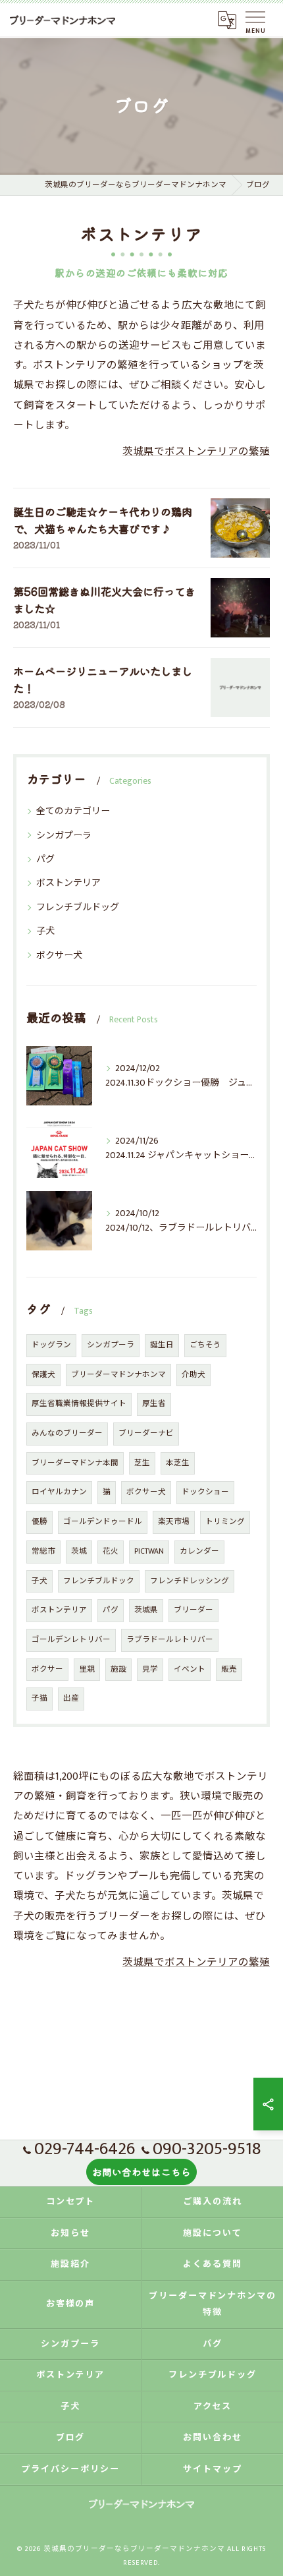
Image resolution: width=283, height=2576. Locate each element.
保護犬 (43, 1375)
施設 (118, 1669)
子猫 (39, 1698)
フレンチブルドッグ (78, 907)
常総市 (43, 1551)
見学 (150, 1669)
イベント (190, 1669)
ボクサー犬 (59, 955)
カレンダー (199, 1551)
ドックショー (205, 1492)
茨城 (79, 1551)
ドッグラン (51, 1345)
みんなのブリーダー (67, 1433)
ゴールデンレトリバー (71, 1640)
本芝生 (178, 1463)
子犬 (45, 931)
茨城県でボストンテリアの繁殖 (196, 452)
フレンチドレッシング (190, 1581)
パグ (45, 859)
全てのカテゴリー (73, 811)
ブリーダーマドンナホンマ (118, 1375)
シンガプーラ (64, 835)
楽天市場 (174, 1522)
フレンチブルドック (99, 1581)
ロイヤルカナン (59, 1492)
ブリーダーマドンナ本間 (75, 1463)
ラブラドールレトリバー (170, 1640)
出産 (71, 1698)
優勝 (39, 1522)
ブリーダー (193, 1610)
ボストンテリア (68, 883)
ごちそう (205, 1345)
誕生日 (162, 1345)
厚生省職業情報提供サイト (79, 1404)
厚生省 (154, 1404)
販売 (229, 1669)
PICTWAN (149, 1551)
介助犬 (193, 1375)
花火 (111, 1551)
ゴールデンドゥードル (103, 1522)
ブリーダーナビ (146, 1433)
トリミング (225, 1522)
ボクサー (47, 1669)
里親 (87, 1669)
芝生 (142, 1463)
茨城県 (146, 1610)
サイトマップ (213, 2469)
